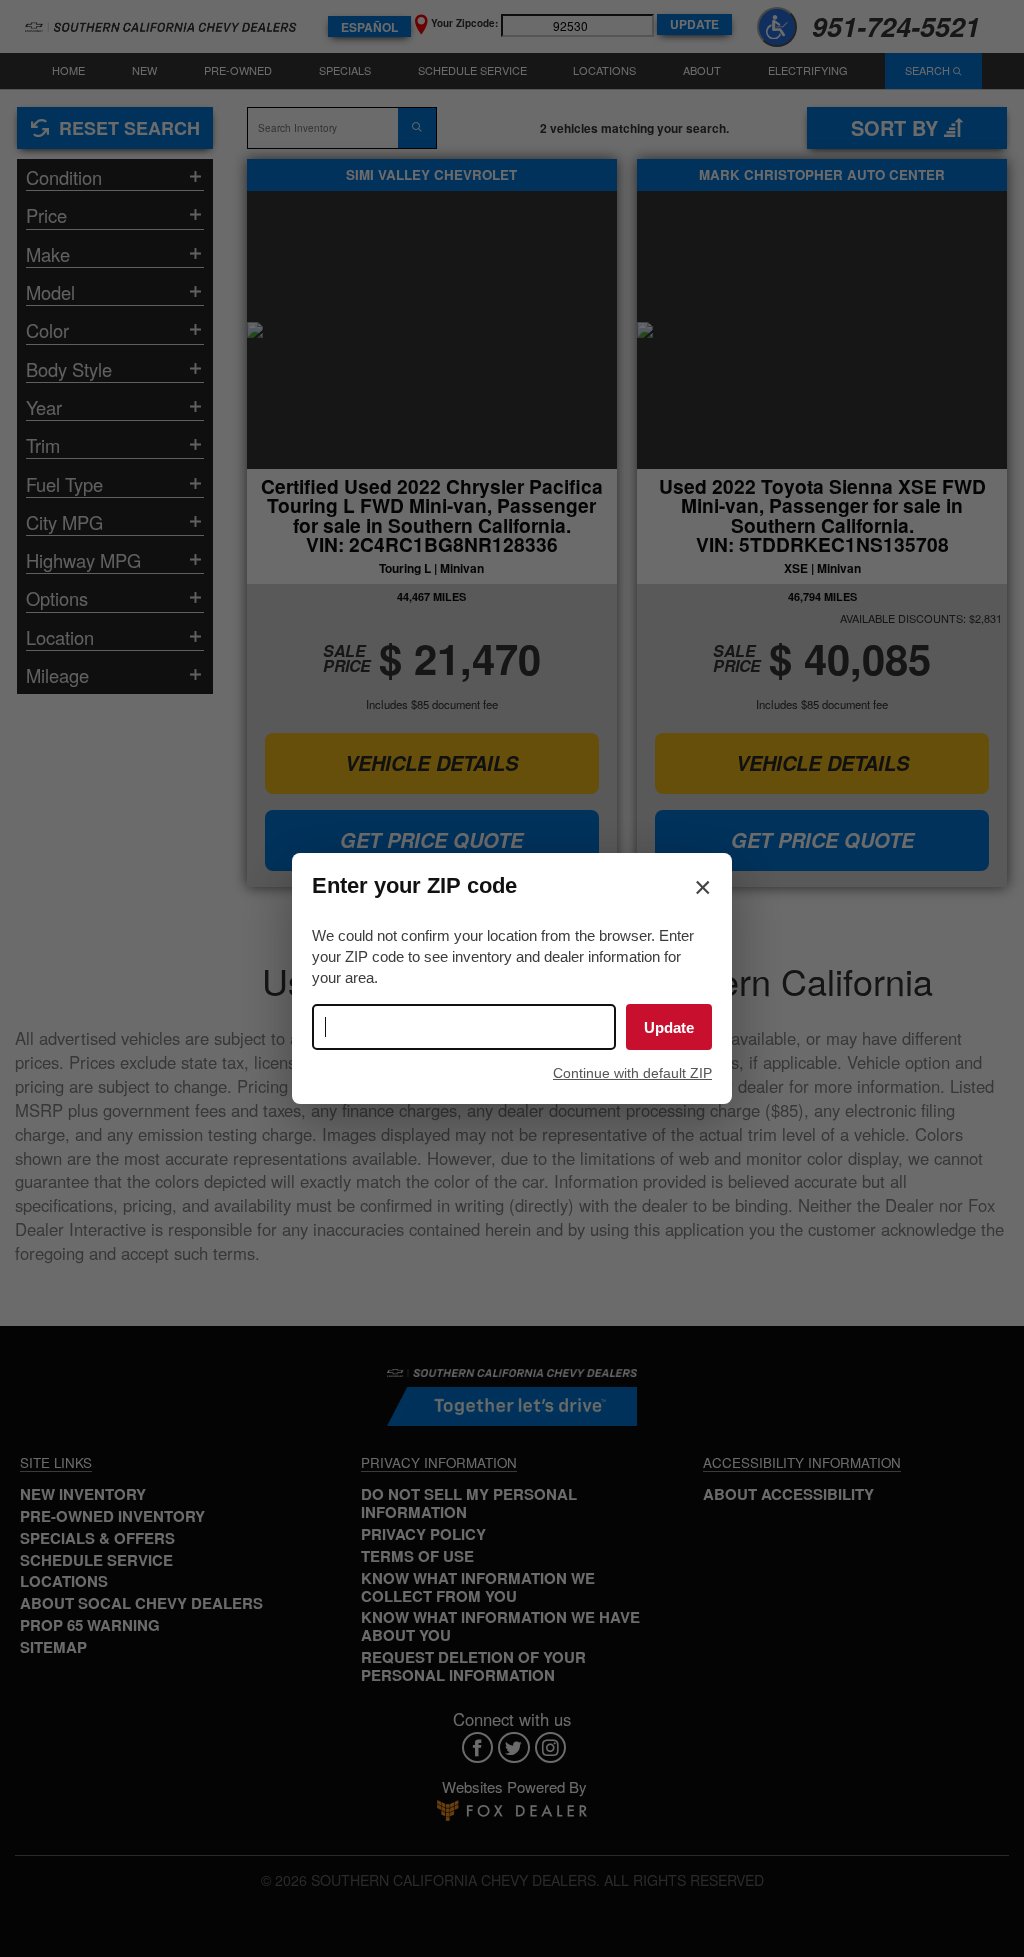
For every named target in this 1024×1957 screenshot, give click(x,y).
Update (669, 1027)
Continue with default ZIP (632, 1073)
